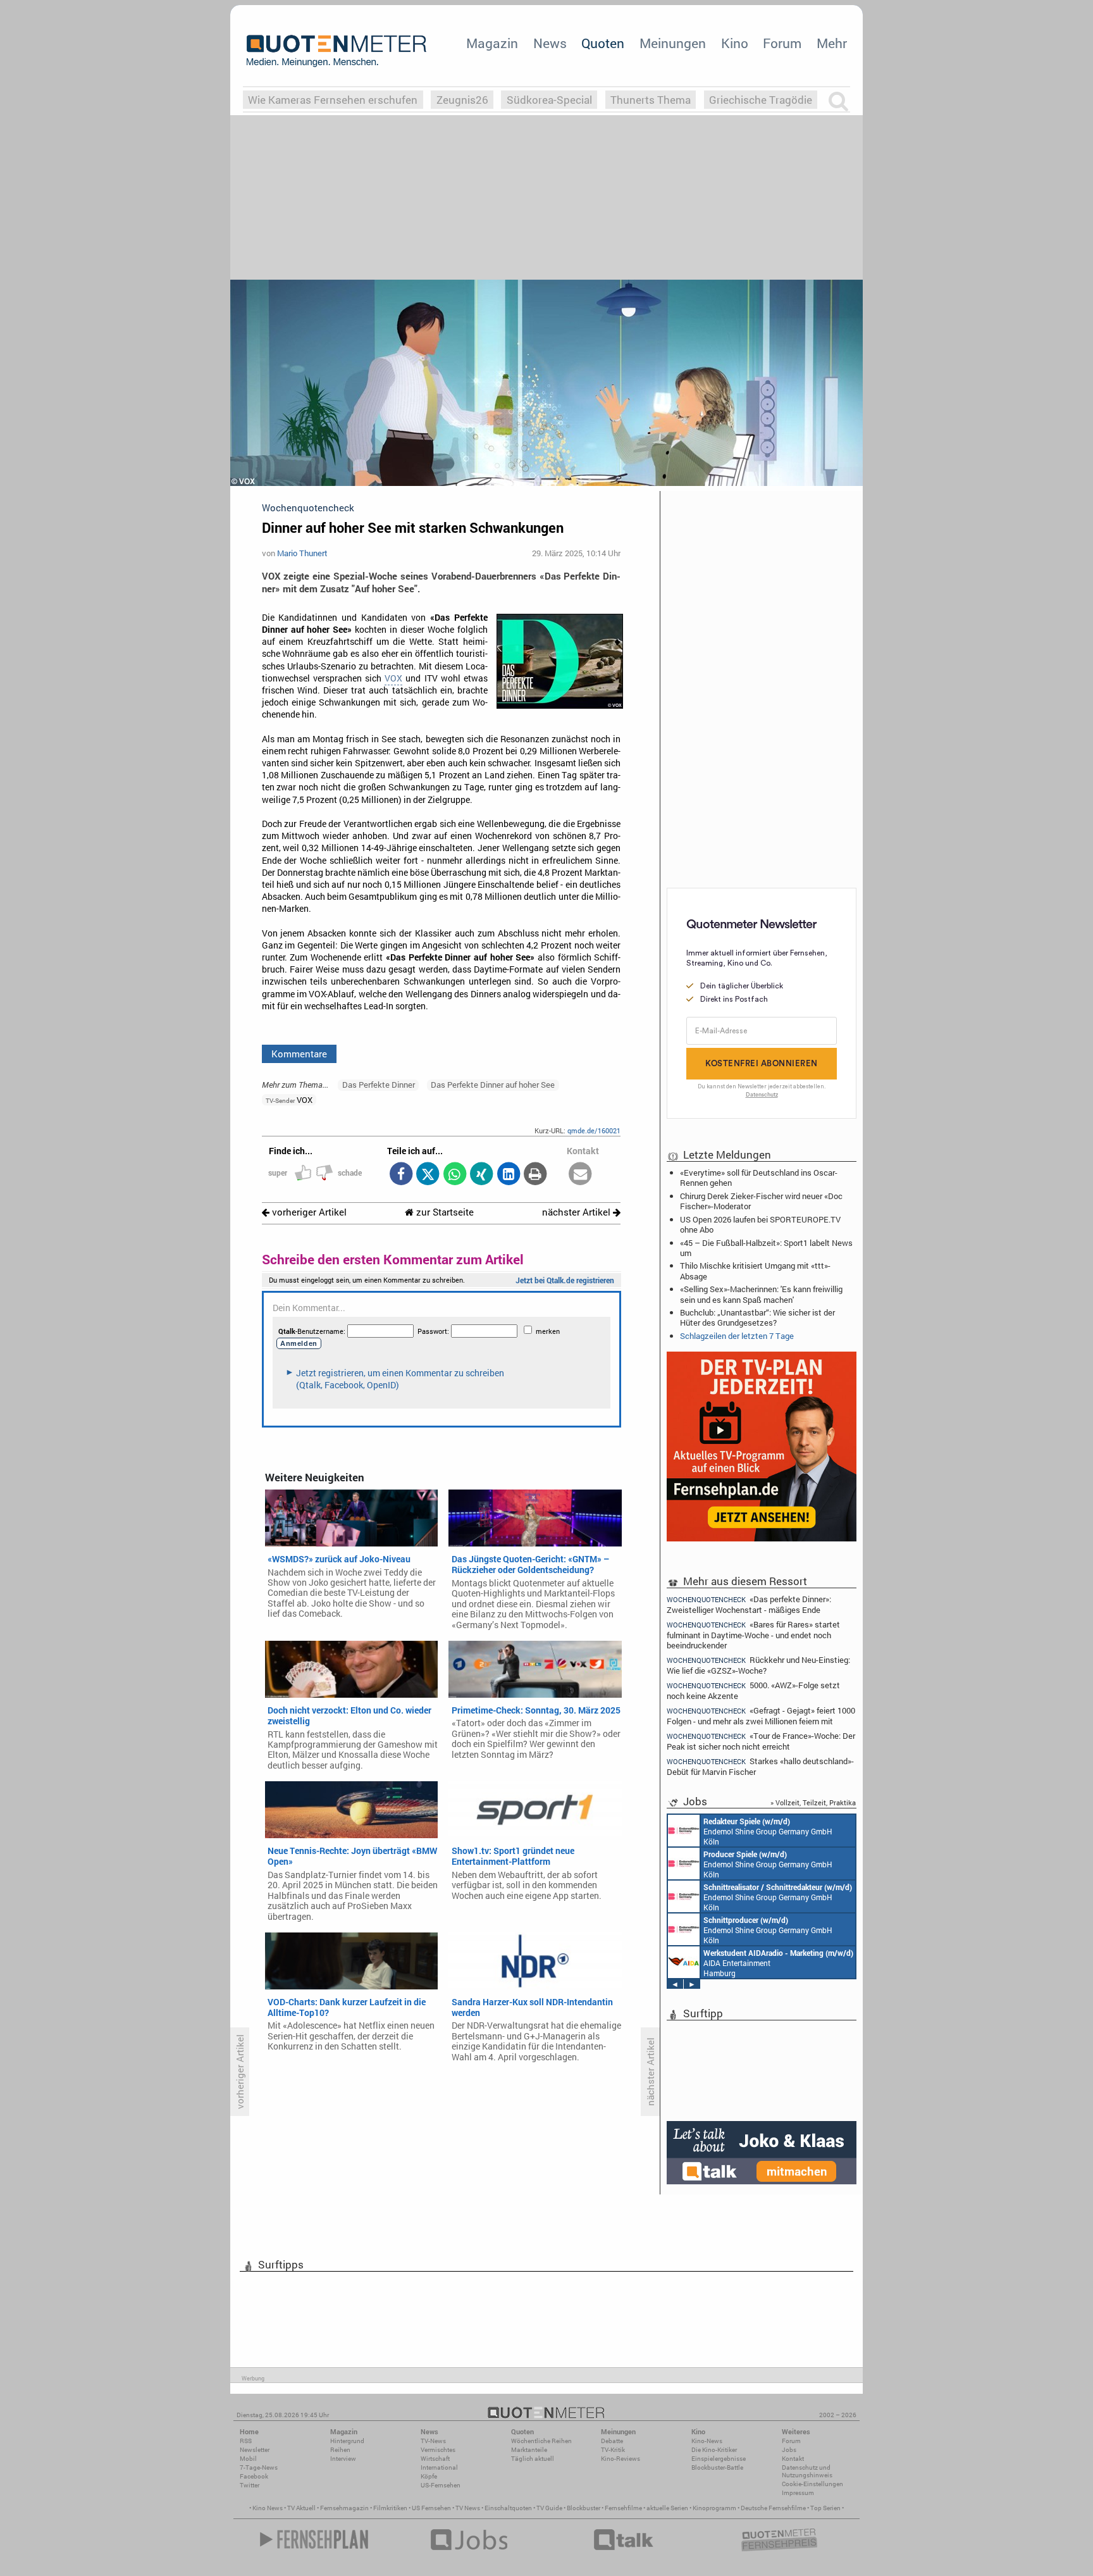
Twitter (250, 2485)
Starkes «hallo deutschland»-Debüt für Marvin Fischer (760, 1766)
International (439, 2467)
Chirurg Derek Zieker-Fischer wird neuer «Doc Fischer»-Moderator (761, 1201)
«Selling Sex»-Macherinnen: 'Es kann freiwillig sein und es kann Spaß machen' (761, 1294)
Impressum (798, 2493)
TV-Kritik (613, 2450)
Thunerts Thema (651, 100)
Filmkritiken (390, 2508)
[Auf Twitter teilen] (428, 1175)
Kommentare (299, 1054)
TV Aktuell (301, 2508)
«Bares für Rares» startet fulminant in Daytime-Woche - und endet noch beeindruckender (753, 1635)
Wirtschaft (435, 2459)
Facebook (254, 2476)
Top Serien (825, 2508)
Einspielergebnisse (719, 2459)
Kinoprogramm (714, 2508)
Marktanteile (529, 2450)
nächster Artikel (577, 1212)
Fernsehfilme (623, 2508)
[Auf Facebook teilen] (401, 1175)
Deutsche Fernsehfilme (773, 2508)
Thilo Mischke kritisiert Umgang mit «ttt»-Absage (755, 1271)
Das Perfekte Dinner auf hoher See (493, 1085)
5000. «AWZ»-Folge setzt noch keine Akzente (753, 1690)
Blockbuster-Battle (717, 2467)
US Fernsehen (431, 2508)
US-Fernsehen (441, 2485)
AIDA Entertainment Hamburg (778, 1963)
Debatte (612, 2441)
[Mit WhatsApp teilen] (454, 1175)
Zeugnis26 (462, 100)
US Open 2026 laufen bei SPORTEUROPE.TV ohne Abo (760, 1224)
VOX (393, 678)
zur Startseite (444, 1212)
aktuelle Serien (667, 2508)
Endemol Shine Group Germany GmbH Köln (768, 1831)
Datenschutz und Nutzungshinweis (807, 2471)
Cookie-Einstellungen (812, 2484)
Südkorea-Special (549, 100)
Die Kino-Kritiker (714, 2450)
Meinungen (673, 43)
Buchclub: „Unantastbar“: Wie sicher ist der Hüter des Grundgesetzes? (757, 1317)
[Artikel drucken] (535, 1175)
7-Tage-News (259, 2467)
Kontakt (793, 2459)
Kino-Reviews (621, 2459)
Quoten (603, 43)
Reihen (340, 2450)
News (550, 43)
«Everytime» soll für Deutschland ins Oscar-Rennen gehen (759, 1178)
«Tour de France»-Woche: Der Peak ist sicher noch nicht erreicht (761, 1741)
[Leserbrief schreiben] (580, 1175)
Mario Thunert (302, 553)
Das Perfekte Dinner (379, 1085)
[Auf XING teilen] (482, 1175)
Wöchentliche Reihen (541, 2441)
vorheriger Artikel (308, 1212)
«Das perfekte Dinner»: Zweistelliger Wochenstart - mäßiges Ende (749, 1604)
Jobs (789, 2450)
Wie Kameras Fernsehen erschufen (333, 100)
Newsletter (255, 2450)
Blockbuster (584, 2508)
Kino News (268, 2508)
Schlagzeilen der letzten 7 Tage (737, 1336)
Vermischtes (438, 2450)
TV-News (433, 2441)
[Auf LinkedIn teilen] (508, 1175)
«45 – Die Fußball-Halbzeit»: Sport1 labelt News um (766, 1248)
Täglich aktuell (533, 2459)
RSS (246, 2441)
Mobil (248, 2459)
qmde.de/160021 (594, 1130)
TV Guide (549, 2508)
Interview (343, 2459)
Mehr (832, 43)
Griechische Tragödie (761, 100)
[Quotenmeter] (337, 51)
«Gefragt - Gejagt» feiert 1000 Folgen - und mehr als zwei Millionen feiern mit (761, 1716)
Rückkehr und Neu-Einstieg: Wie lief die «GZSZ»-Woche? (758, 1665)
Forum (782, 43)
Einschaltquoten (508, 2508)
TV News (468, 2508)
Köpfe (429, 2476)
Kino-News (707, 2441)
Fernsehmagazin (344, 2508)
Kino (735, 43)
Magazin (492, 43)
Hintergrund (347, 2441)
